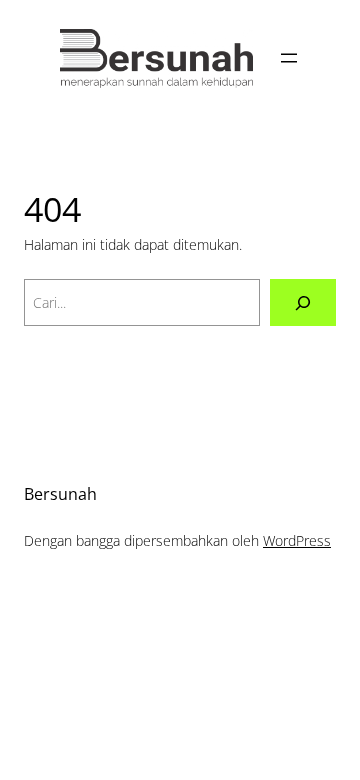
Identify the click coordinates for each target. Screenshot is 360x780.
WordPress (297, 540)
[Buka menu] (289, 58)
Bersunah (60, 494)
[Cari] (303, 302)
